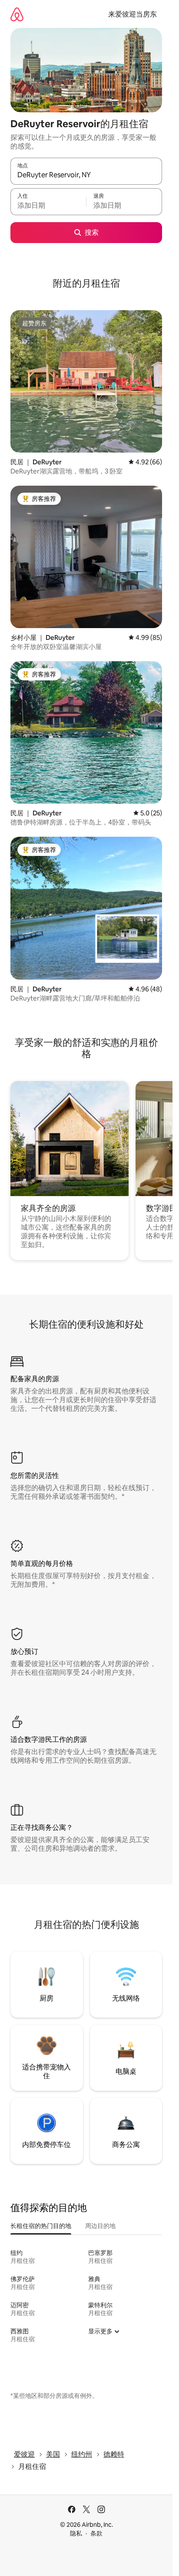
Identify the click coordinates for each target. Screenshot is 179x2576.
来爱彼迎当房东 (133, 14)
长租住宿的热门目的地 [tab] (41, 2226)
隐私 (76, 2533)
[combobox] (86, 175)
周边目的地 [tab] (100, 2226)
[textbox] (48, 206)
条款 (96, 2533)
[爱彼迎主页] (17, 14)
